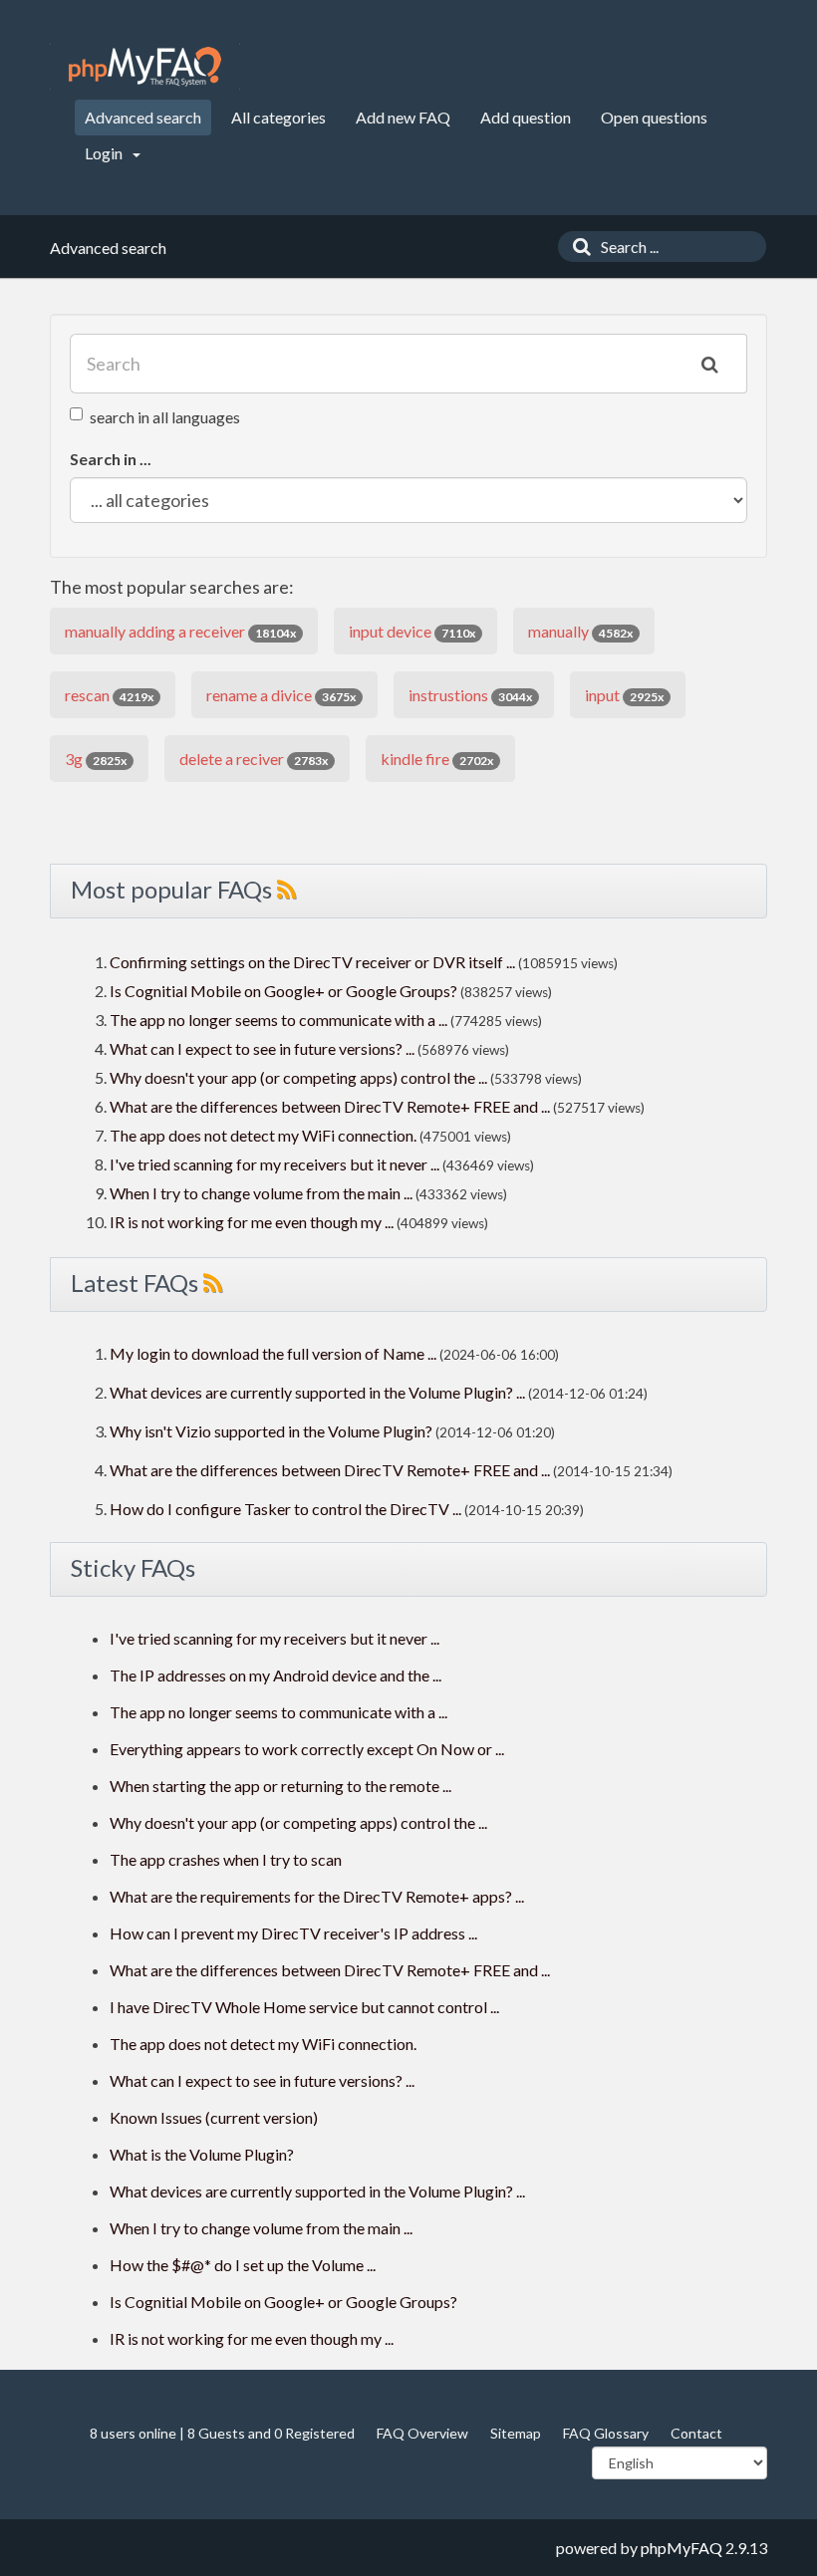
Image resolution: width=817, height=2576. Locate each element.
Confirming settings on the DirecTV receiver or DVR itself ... (312, 962)
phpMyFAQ (681, 2548)
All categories (278, 117)
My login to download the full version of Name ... (273, 1353)
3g (96, 759)
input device (412, 631)
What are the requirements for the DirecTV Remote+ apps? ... (317, 1896)
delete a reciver (254, 759)
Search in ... (111, 459)
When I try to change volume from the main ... (261, 1193)
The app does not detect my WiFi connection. (263, 1135)
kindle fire (437, 759)
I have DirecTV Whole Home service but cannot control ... (304, 2007)
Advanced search (143, 117)
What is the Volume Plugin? (202, 2154)
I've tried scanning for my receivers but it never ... (274, 1164)
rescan (109, 695)
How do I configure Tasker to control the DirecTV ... (285, 1509)
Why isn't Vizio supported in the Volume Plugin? (271, 1431)
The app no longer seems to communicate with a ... (278, 1020)
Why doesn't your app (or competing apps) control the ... (298, 1077)
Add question (526, 117)
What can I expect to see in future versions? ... (262, 1048)
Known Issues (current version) (214, 2117)
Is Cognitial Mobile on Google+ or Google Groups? (283, 991)
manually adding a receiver (180, 631)
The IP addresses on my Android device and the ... (275, 1675)
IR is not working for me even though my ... (252, 1222)
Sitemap (516, 2433)
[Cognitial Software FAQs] (145, 67)
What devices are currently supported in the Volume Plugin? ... (317, 1392)
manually (580, 631)
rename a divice (281, 695)
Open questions (654, 117)
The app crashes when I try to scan (226, 1859)
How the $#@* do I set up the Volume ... (243, 2265)
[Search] (577, 247)
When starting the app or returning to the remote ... (280, 1786)
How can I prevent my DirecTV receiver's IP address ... (293, 1933)
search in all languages (165, 417)
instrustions (470, 695)
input (624, 695)
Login (105, 153)
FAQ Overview (422, 2433)
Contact (696, 2433)
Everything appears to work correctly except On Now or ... (307, 1749)
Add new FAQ (403, 117)
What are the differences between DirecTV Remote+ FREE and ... (330, 1106)
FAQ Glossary (606, 2433)
